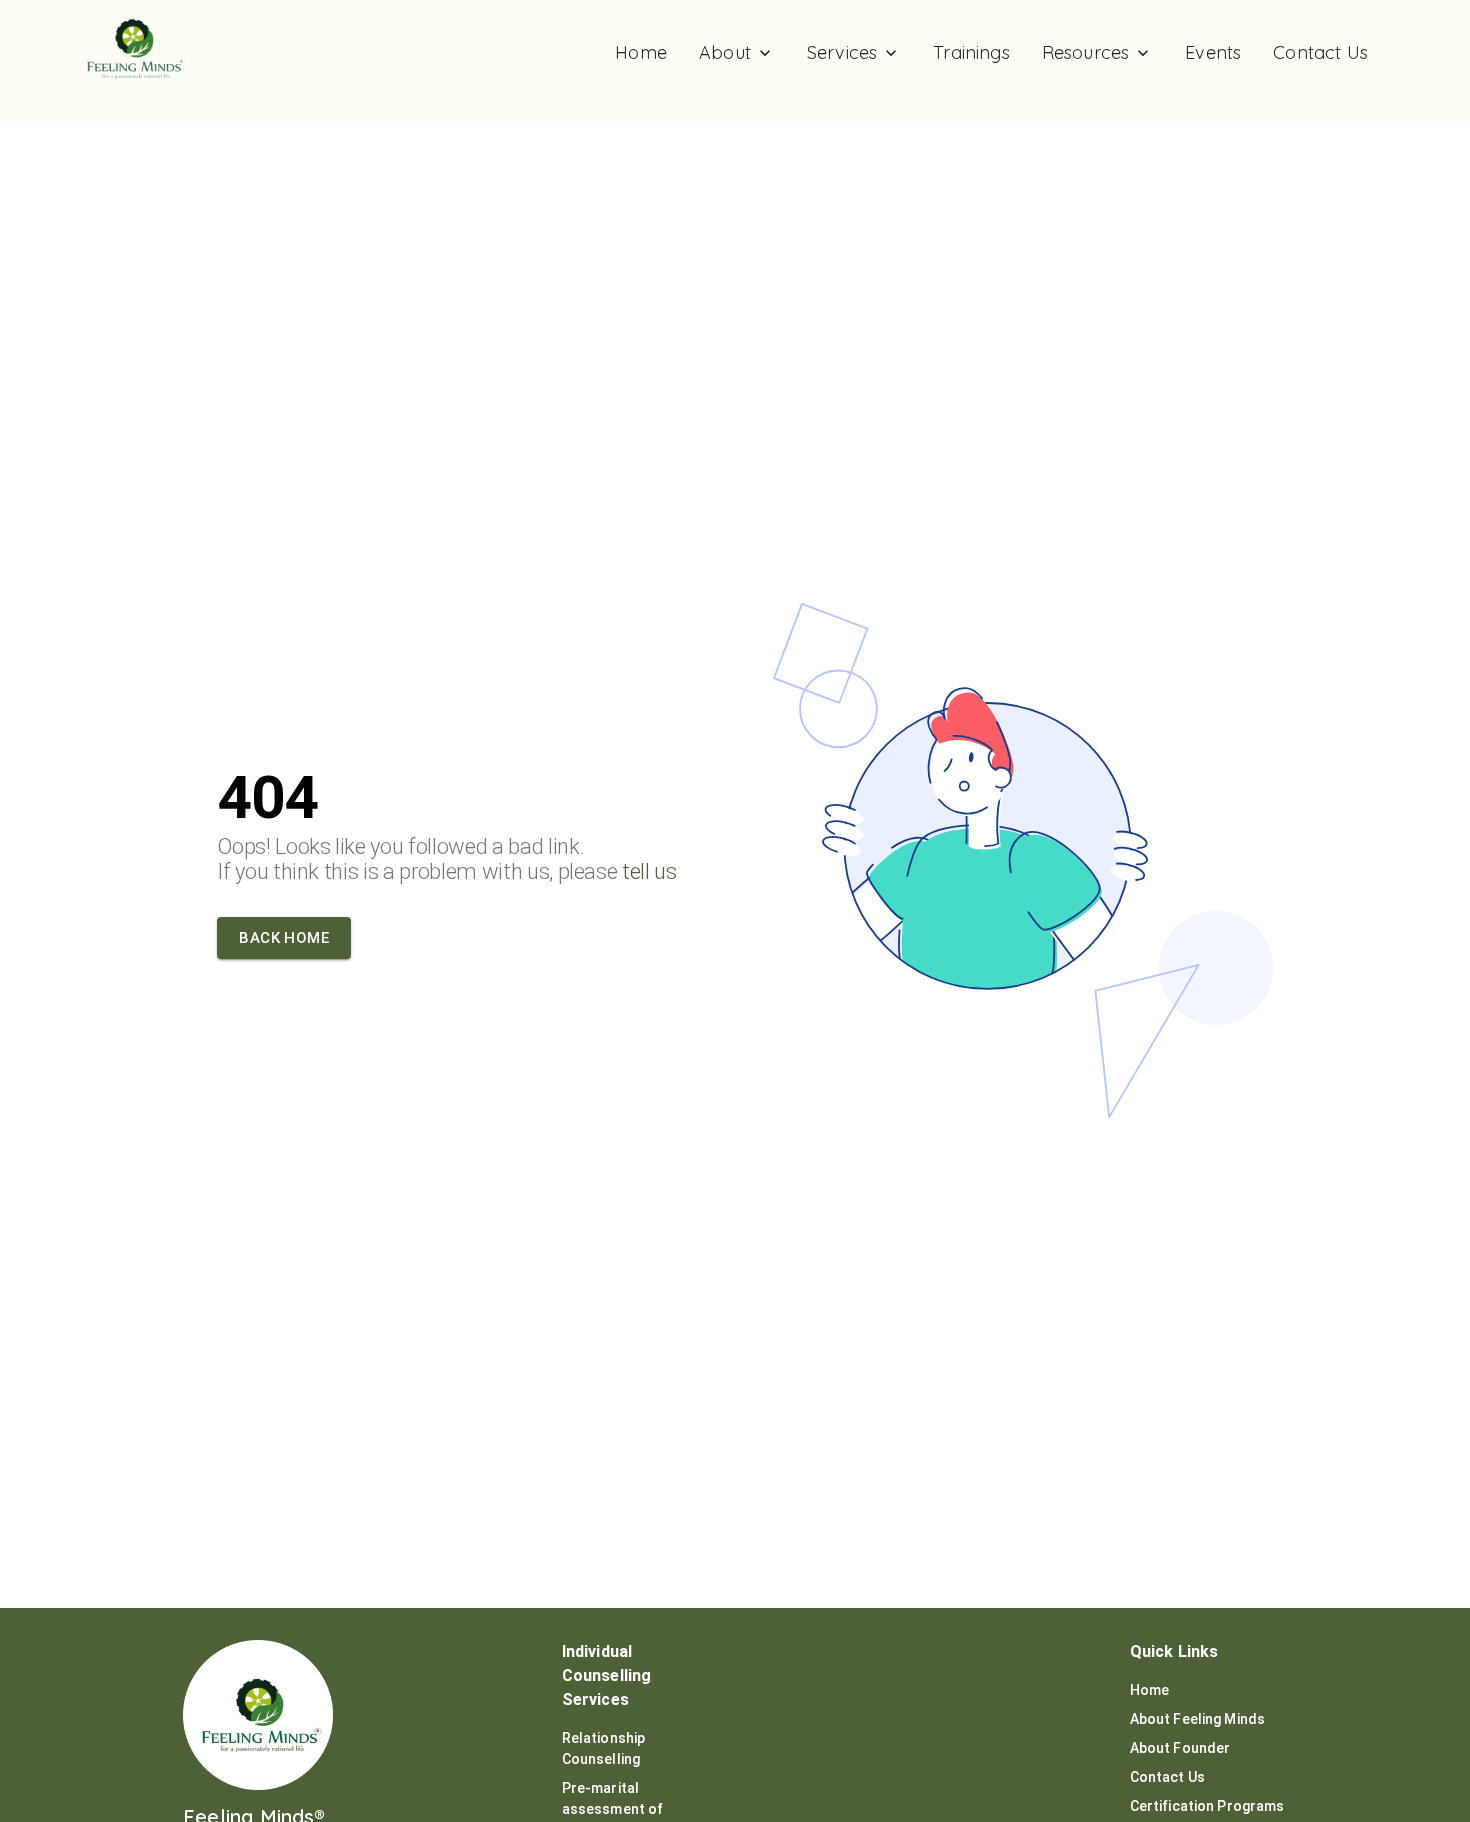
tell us (649, 871)
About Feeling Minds (1198, 1719)
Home (1150, 1690)
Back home (284, 938)
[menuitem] (641, 52)
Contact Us (1167, 1777)
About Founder (1180, 1748)
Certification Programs (1207, 1806)
